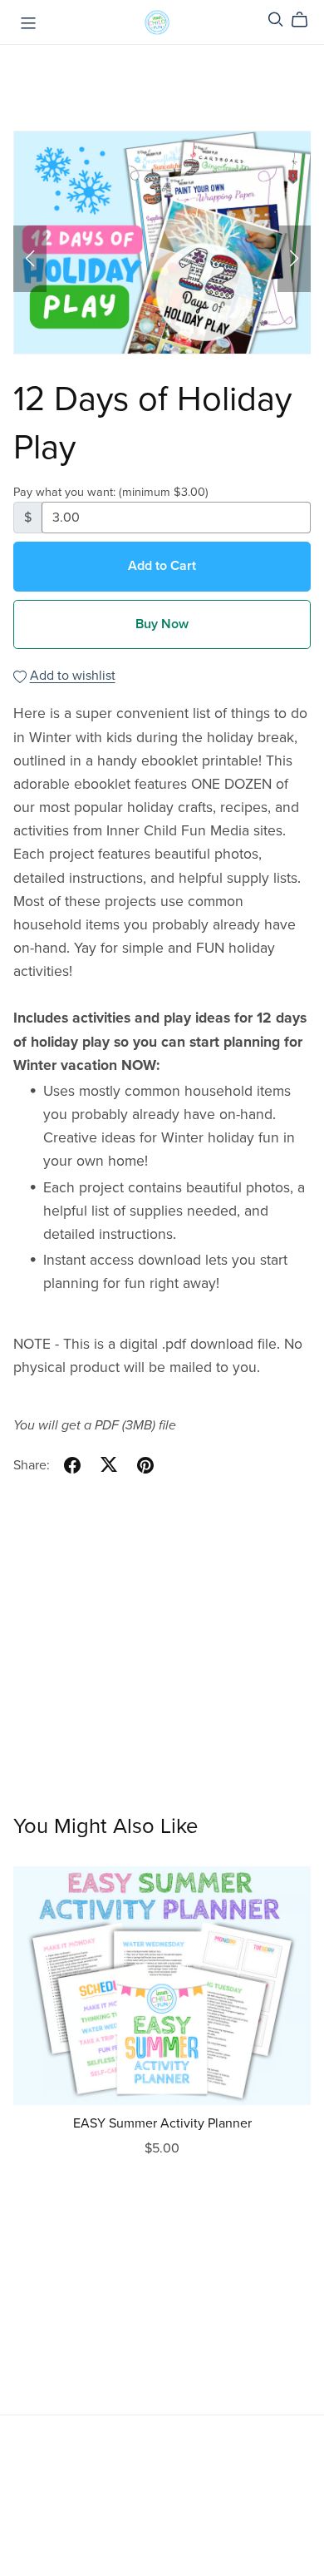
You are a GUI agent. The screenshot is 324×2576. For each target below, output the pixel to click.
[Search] (276, 20)
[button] (30, 259)
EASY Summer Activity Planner (162, 2123)
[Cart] (306, 20)
